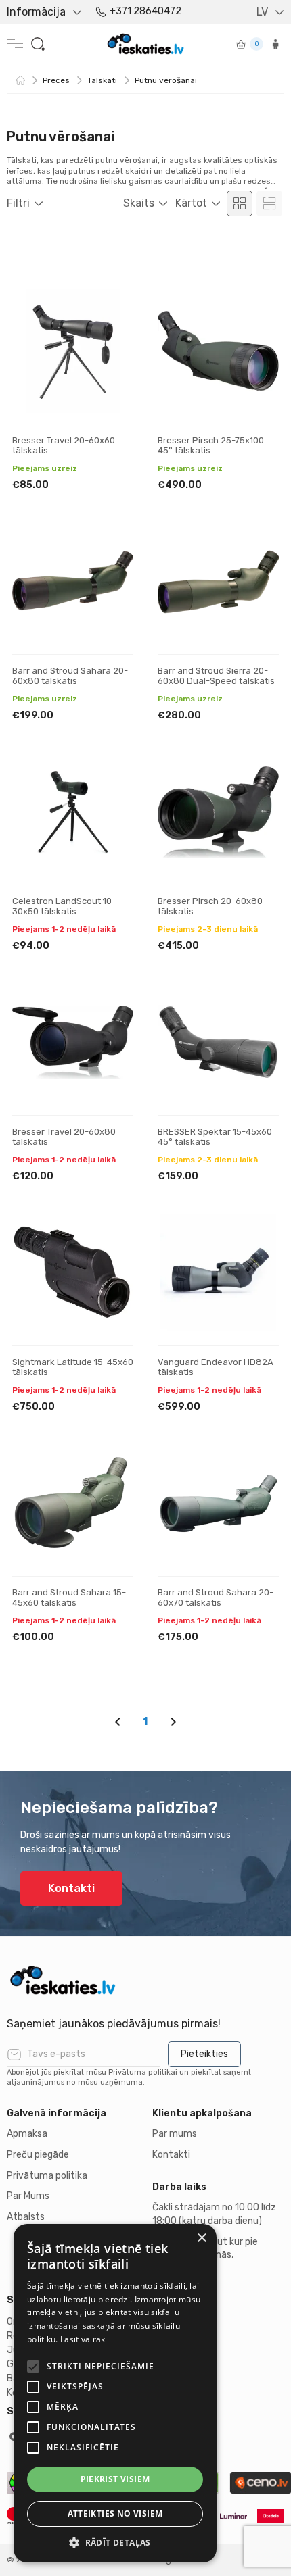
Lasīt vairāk (83, 2339)
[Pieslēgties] (275, 44)
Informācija (36, 12)
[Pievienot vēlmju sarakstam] (111, 312)
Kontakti (71, 1888)
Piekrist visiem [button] (115, 2479)
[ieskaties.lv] (145, 1980)
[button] (115, 2542)
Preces (56, 80)
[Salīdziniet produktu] (111, 354)
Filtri (18, 203)
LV (262, 12)
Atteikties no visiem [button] (115, 2513)
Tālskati (102, 80)
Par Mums (28, 2196)
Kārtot (191, 203)
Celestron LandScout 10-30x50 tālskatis (64, 907)
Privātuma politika (47, 2176)
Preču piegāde (38, 2155)
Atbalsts (26, 2217)
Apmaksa (27, 2134)
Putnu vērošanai (166, 80)
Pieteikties (204, 2054)
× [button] (201, 2238)
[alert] (115, 2393)
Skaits (139, 203)
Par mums (175, 2134)
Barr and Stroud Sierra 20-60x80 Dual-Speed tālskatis (216, 676)
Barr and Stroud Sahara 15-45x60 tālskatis (69, 1598)
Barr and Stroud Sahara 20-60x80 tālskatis (70, 676)
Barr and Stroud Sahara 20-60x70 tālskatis (216, 1598)
